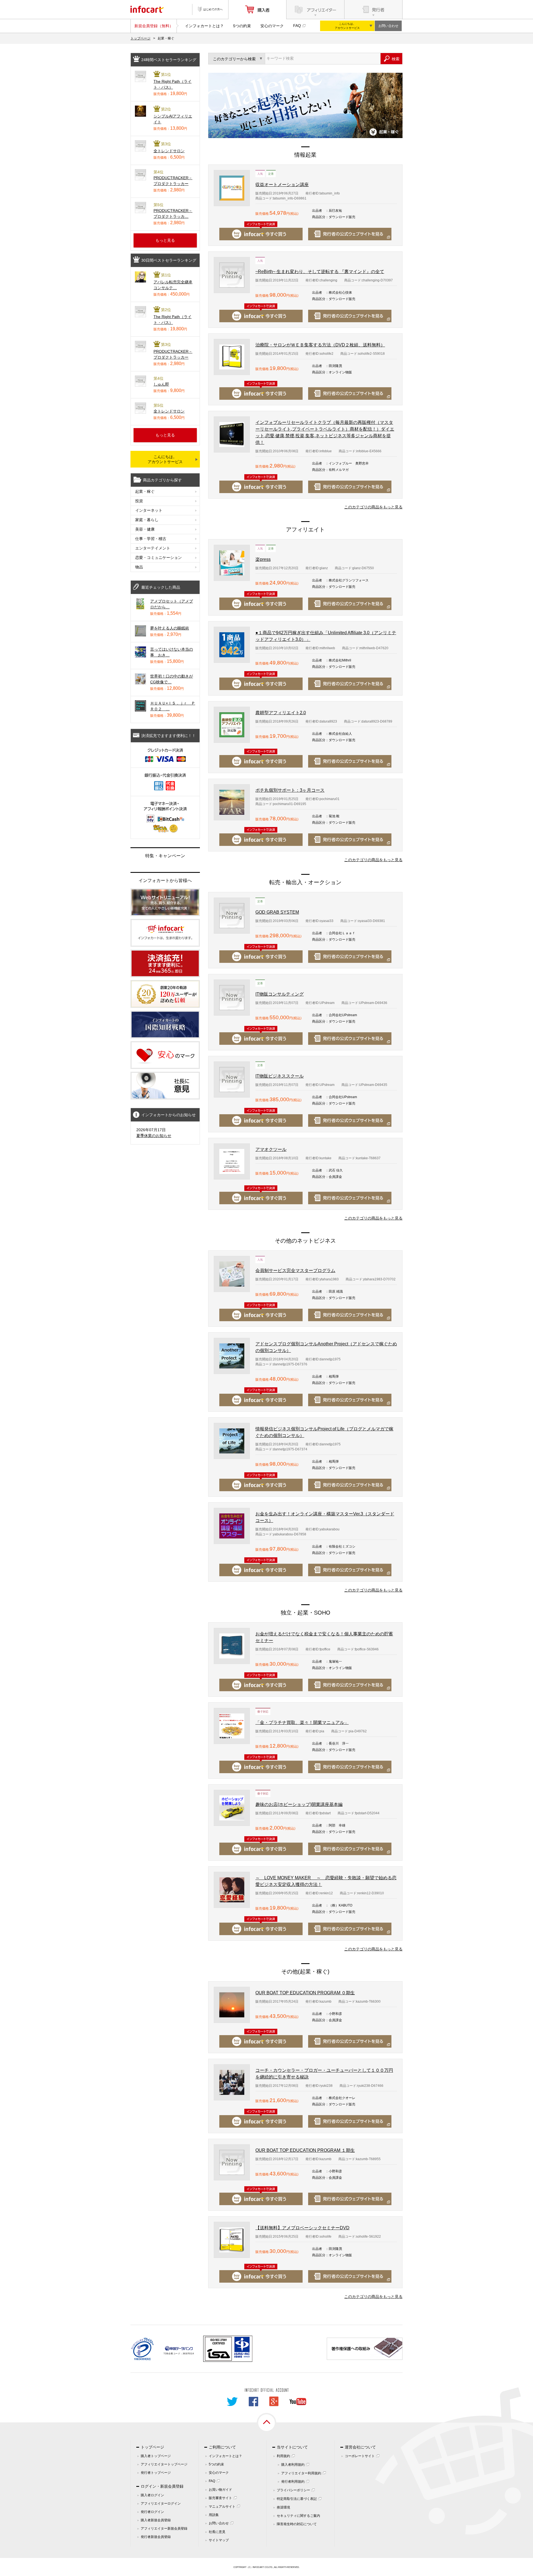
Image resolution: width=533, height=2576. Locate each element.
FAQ (297, 26)
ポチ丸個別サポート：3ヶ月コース (290, 790)
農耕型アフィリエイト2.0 (281, 713)
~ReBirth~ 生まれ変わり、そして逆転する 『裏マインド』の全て (320, 272)
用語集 (214, 2515)
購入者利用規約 (293, 2465)
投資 (139, 501)
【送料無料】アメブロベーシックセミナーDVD (302, 2228)
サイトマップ (219, 2540)
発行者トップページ (156, 2473)
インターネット (149, 510)
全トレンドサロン (169, 151)
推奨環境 (283, 2507)
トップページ (140, 38)
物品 (139, 567)
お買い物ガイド (220, 2490)
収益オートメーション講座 (282, 185)
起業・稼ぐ (145, 491)
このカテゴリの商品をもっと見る (373, 507)
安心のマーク (272, 26)
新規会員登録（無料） (154, 26)
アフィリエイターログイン (161, 2503)
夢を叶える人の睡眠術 (170, 628)
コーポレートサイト (360, 2456)
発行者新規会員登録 (156, 2537)
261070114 (188, 2354)
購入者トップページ (156, 2456)
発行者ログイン (152, 2512)
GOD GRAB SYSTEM (277, 912)
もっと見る (165, 240)
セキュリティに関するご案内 (298, 2516)
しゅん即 (161, 384)
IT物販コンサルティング (280, 994)
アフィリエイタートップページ (164, 2464)
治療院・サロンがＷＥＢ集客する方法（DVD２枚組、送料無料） (320, 345)
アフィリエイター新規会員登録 (164, 2528)
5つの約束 (242, 26)
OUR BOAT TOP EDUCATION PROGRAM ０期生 (305, 1993)
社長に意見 (217, 2532)
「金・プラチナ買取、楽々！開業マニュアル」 (302, 1722)
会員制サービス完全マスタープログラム (295, 1270)
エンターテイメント (153, 548)
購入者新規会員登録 (156, 2520)
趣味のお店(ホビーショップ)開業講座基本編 (299, 1804)
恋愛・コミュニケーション (159, 558)
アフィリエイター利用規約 (301, 2473)
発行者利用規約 (293, 2482)
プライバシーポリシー (293, 2490)
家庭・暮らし (147, 520)
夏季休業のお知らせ (154, 1136)
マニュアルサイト (222, 2507)
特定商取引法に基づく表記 (297, 2499)
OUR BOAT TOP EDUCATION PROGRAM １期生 (305, 2150)
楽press (263, 559)
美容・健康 (145, 529)
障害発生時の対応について (297, 2524)
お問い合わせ (388, 26)
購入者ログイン (152, 2495)
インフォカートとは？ (204, 26)
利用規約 (283, 2456)
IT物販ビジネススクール (280, 1076)
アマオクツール (271, 1149)
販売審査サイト (220, 2498)
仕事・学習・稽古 (151, 539)
